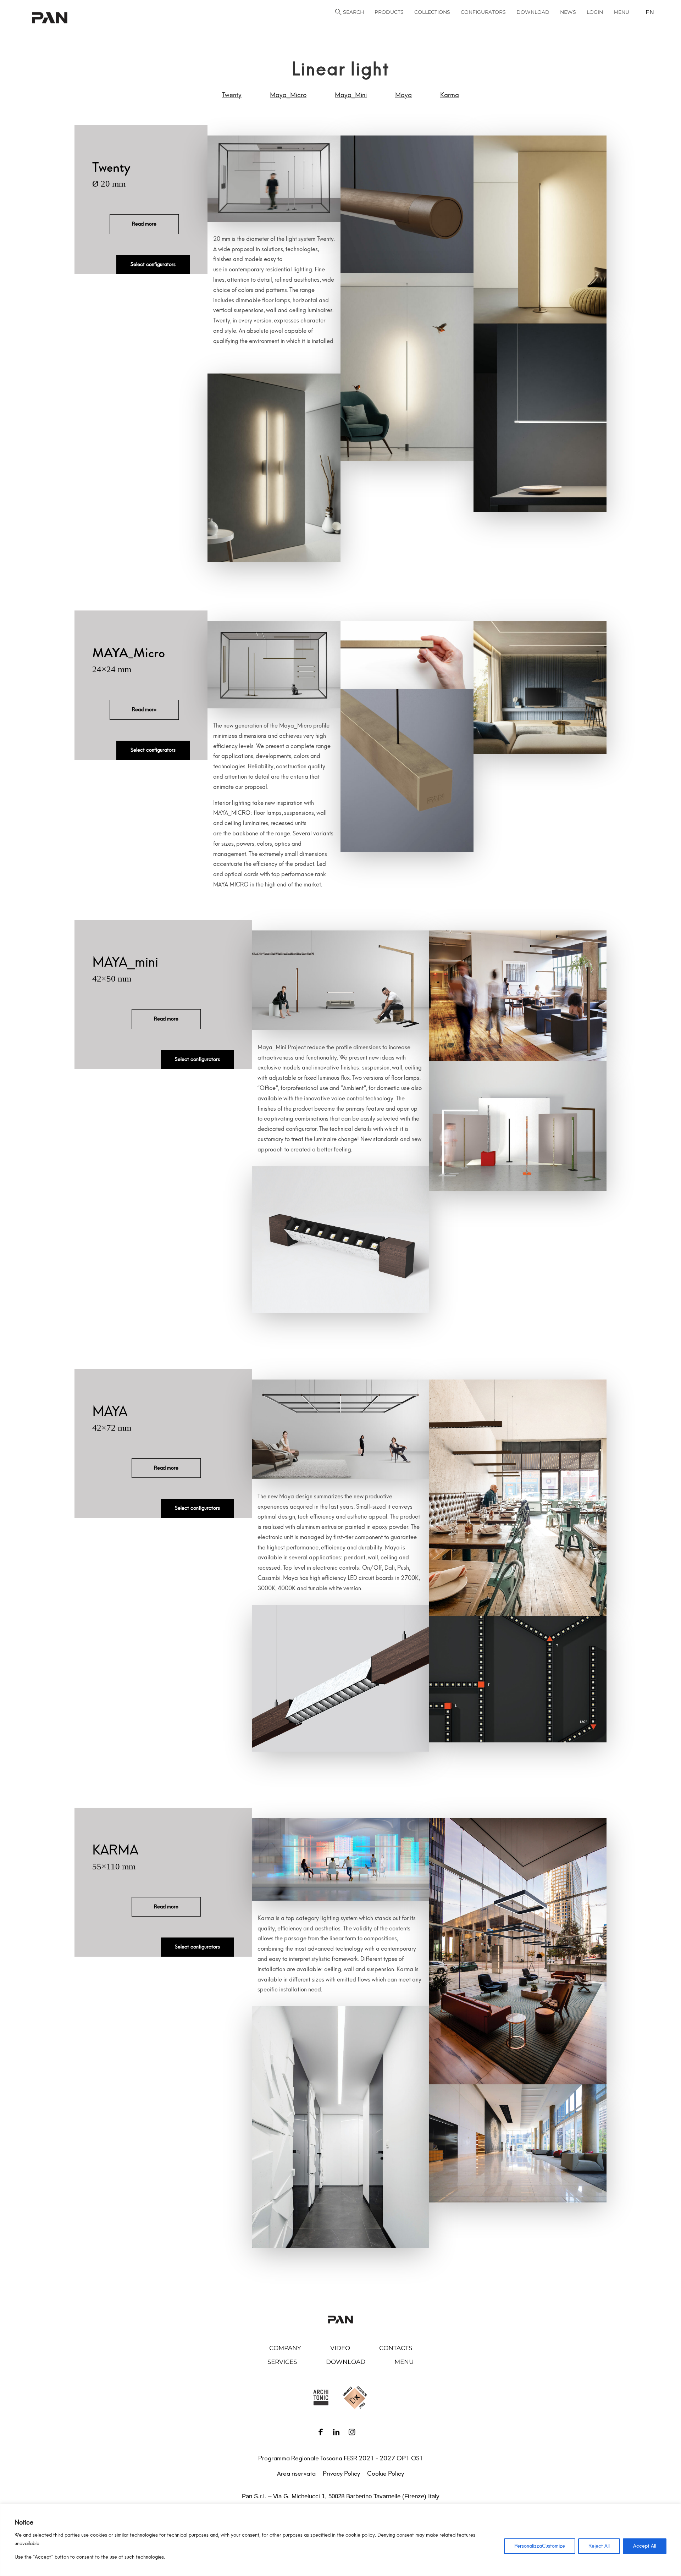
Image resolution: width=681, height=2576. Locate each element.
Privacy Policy (341, 2473)
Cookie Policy (386, 2473)
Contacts (396, 2348)
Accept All (645, 2546)
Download (346, 2362)
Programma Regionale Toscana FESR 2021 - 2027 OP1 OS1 (341, 2458)
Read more (144, 224)
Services (282, 2362)
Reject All (599, 2546)
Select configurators (153, 264)
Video (340, 2348)
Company (285, 2348)
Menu (404, 2362)
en (650, 12)
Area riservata (296, 2473)
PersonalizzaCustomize (540, 2546)
